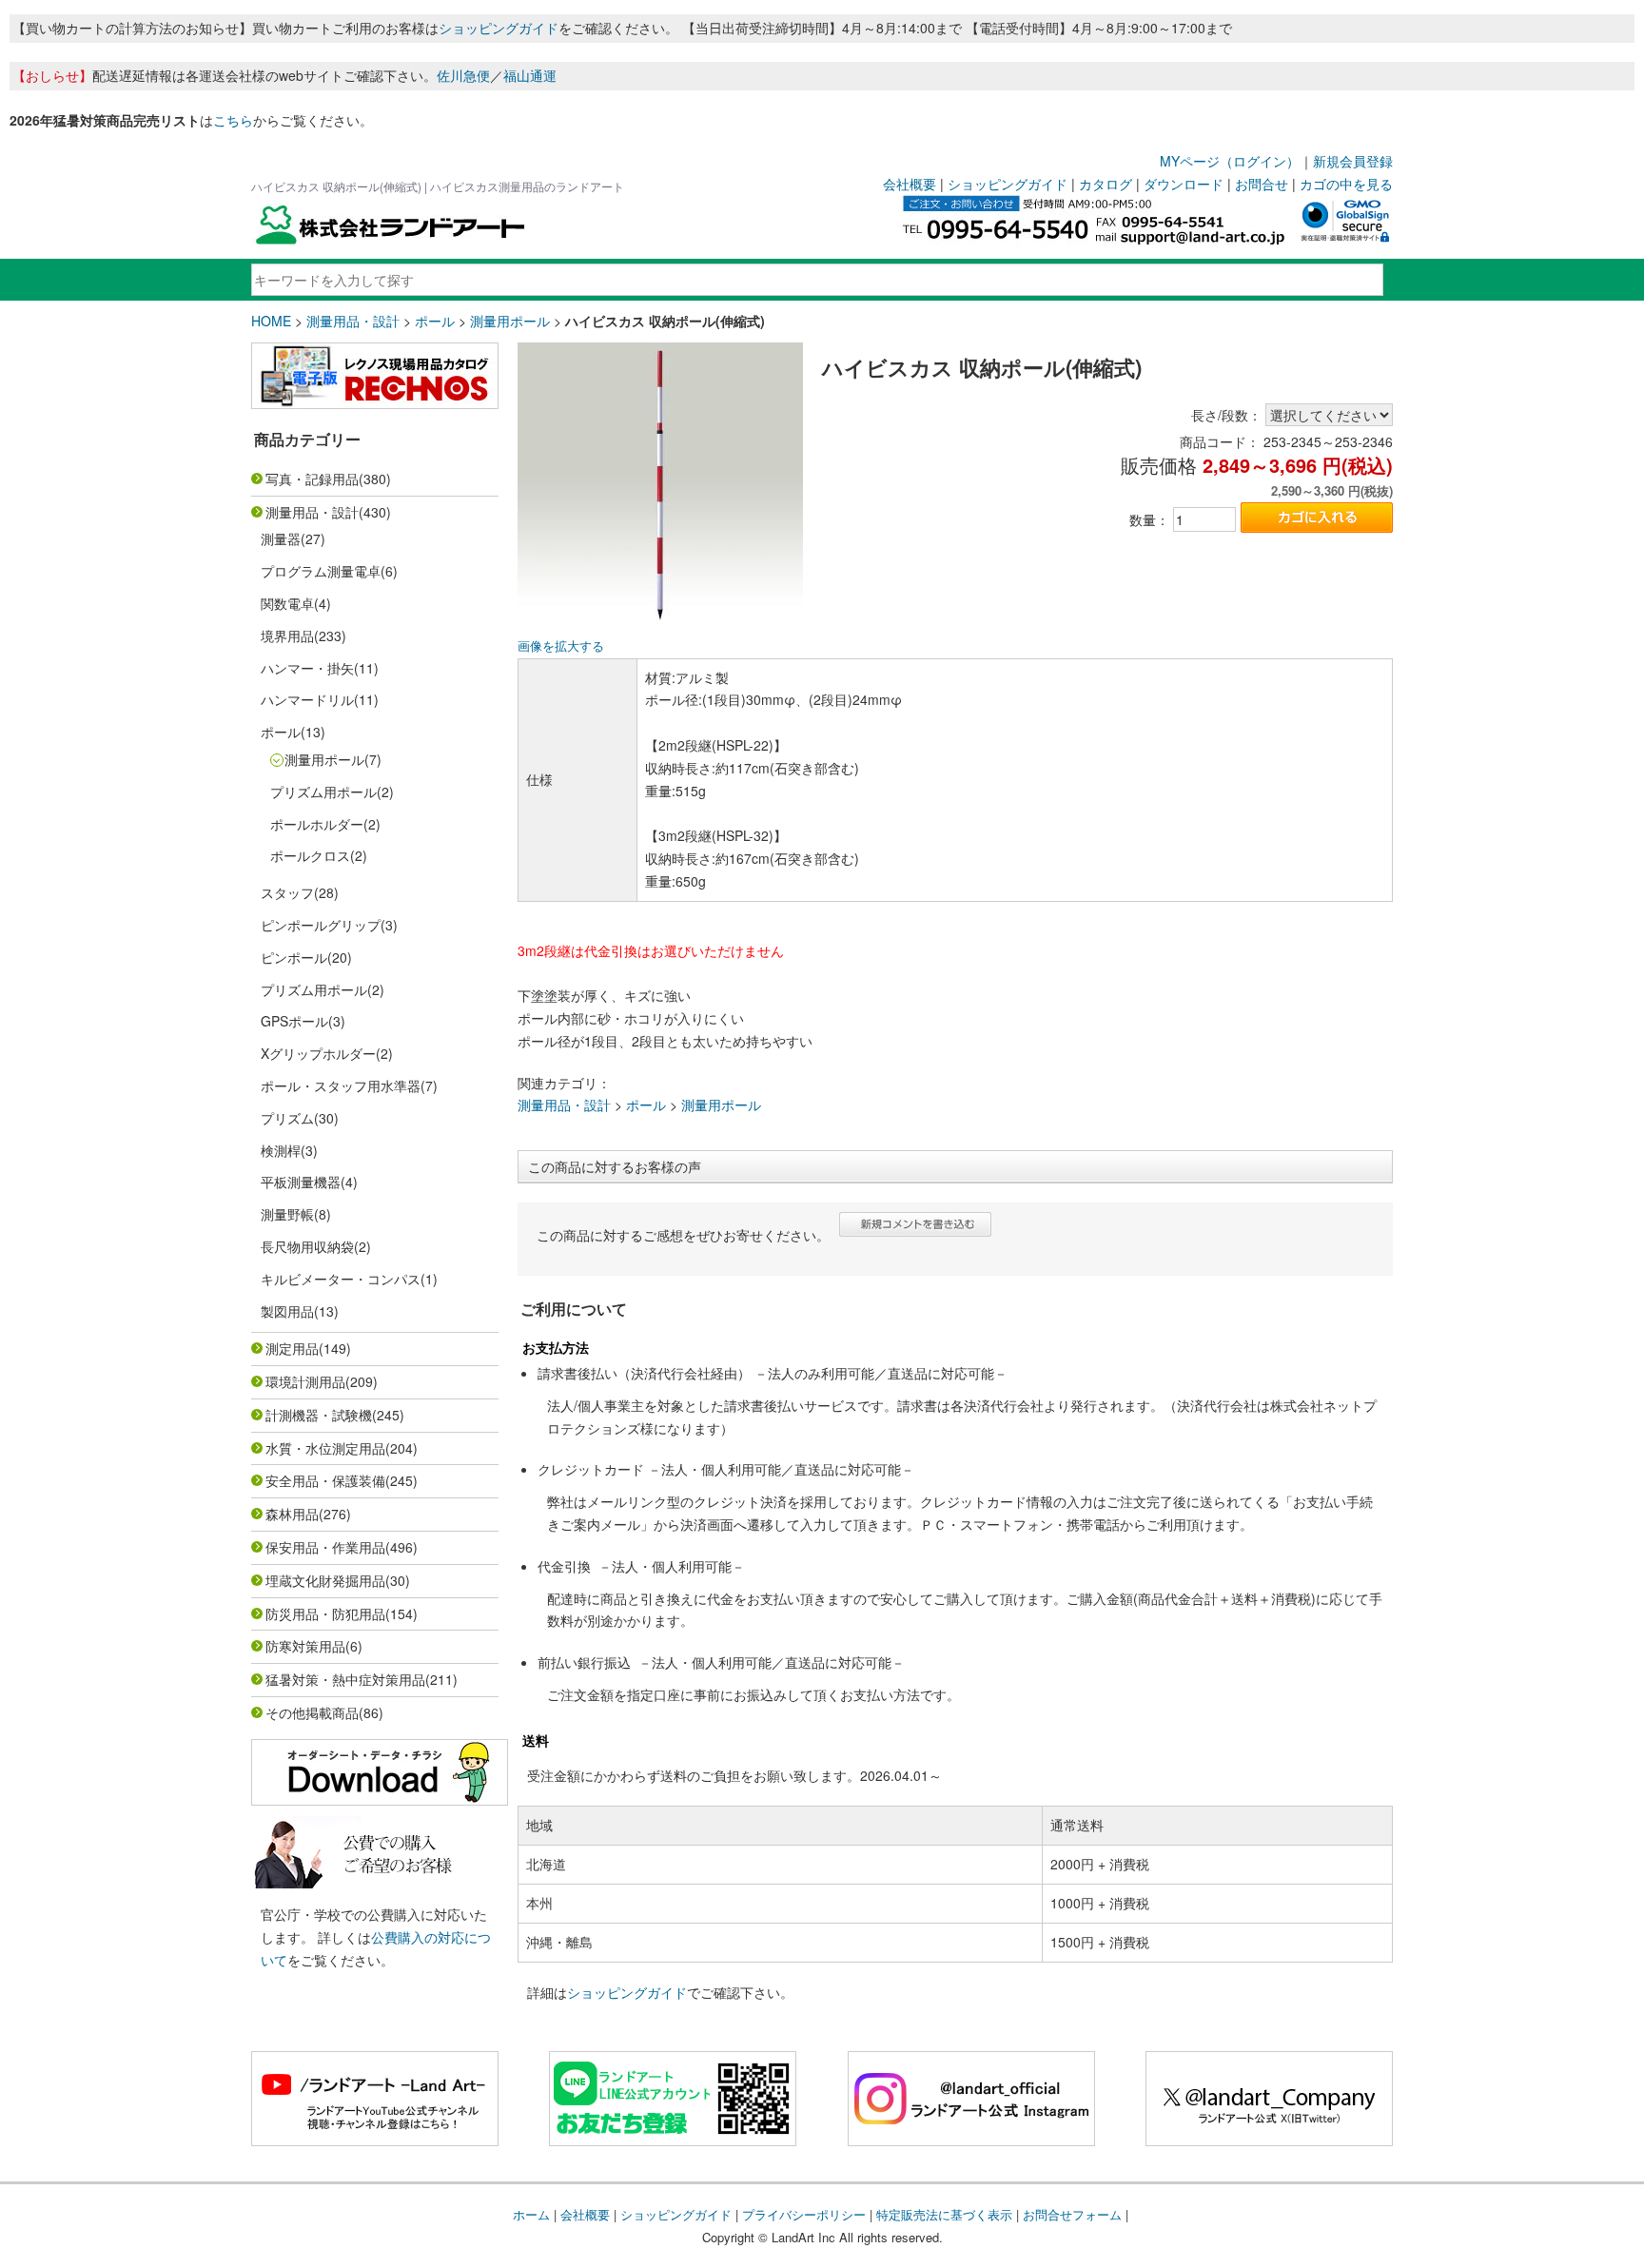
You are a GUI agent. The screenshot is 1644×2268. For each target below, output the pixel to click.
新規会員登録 (1353, 161)
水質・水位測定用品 (325, 1448)
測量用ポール (510, 321)
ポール (435, 321)
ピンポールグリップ (321, 925)
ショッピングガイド (499, 28)
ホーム (531, 2214)
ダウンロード (1184, 184)
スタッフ (287, 892)
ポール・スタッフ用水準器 (341, 1085)
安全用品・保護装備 (325, 1480)
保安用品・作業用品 (325, 1547)
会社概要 (910, 184)
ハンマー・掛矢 (307, 668)
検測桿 (281, 1150)
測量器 (281, 538)
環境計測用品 (305, 1381)
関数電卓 (287, 603)
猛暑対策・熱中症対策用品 (345, 1679)
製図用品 (287, 1311)
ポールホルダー (317, 824)
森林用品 (292, 1514)
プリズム (287, 1118)
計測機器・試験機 (319, 1415)
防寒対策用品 (305, 1646)
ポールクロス (310, 855)
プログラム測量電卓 (321, 571)
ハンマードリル (307, 699)
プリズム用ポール (323, 792)
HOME (271, 321)
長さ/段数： (1226, 415)
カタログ (1106, 184)
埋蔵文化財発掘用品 (325, 1580)
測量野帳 (287, 1214)
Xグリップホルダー (318, 1053)
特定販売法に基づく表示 (944, 2214)
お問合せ (1262, 184)
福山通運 (530, 75)
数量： (1149, 519)
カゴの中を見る (1346, 184)
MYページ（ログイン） (1230, 161)
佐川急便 (463, 75)
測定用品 (292, 1348)
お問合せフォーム (1072, 2214)
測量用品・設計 (353, 321)
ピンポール (294, 957)
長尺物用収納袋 (307, 1246)
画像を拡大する (561, 646)
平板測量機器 (301, 1182)
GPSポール (294, 1021)
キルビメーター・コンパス (341, 1279)
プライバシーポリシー (804, 2214)
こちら (233, 120)
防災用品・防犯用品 (325, 1613)
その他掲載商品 (312, 1712)
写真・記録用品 (312, 479)
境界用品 (287, 635)
